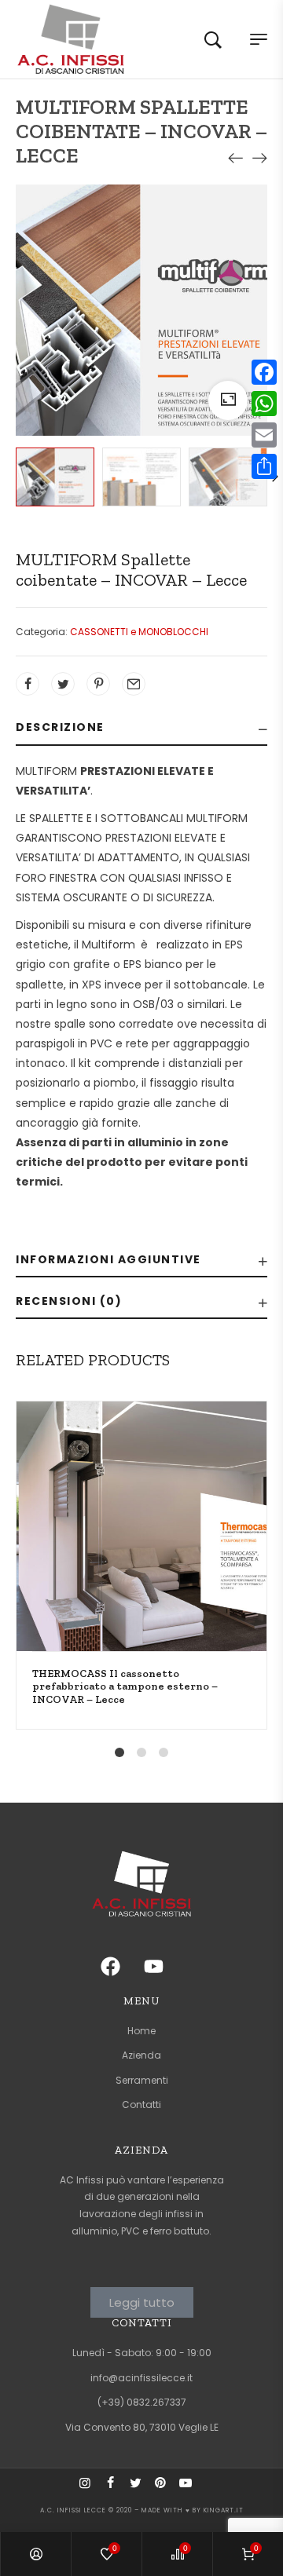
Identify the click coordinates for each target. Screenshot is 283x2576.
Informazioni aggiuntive (108, 1259)
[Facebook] (264, 372)
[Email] (264, 435)
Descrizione (60, 727)
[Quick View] (266, 1511)
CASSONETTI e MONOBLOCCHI (139, 632)
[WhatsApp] (264, 404)
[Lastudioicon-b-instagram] (91, 2489)
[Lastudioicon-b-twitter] (141, 2489)
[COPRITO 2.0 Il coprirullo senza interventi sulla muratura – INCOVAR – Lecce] (236, 158)
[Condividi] (264, 466)
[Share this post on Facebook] (28, 684)
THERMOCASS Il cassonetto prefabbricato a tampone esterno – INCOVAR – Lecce (125, 1686)
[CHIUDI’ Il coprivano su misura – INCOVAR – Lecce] (259, 158)
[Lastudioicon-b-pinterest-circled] (167, 2489)
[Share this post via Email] (134, 684)
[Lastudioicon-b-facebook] (116, 2489)
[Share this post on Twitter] (63, 684)
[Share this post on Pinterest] (98, 684)
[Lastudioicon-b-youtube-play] (192, 2489)
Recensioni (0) (69, 1301)
